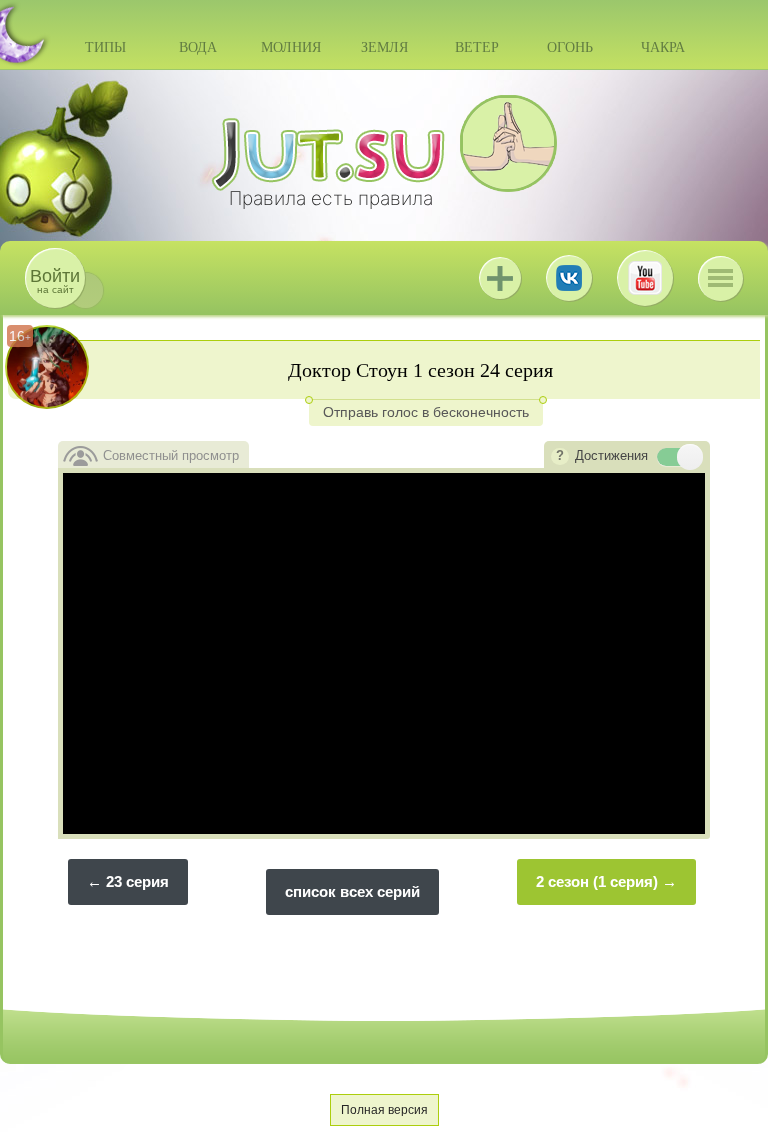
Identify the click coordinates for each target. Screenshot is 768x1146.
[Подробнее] (560, 457)
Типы (105, 47)
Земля (384, 47)
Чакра (663, 47)
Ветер (477, 47)
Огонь (570, 47)
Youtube (645, 278)
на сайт (55, 280)
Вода (198, 47)
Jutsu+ (500, 278)
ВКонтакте (569, 278)
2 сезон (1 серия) (597, 881)
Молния (291, 47)
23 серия (137, 881)
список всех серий (352, 891)
